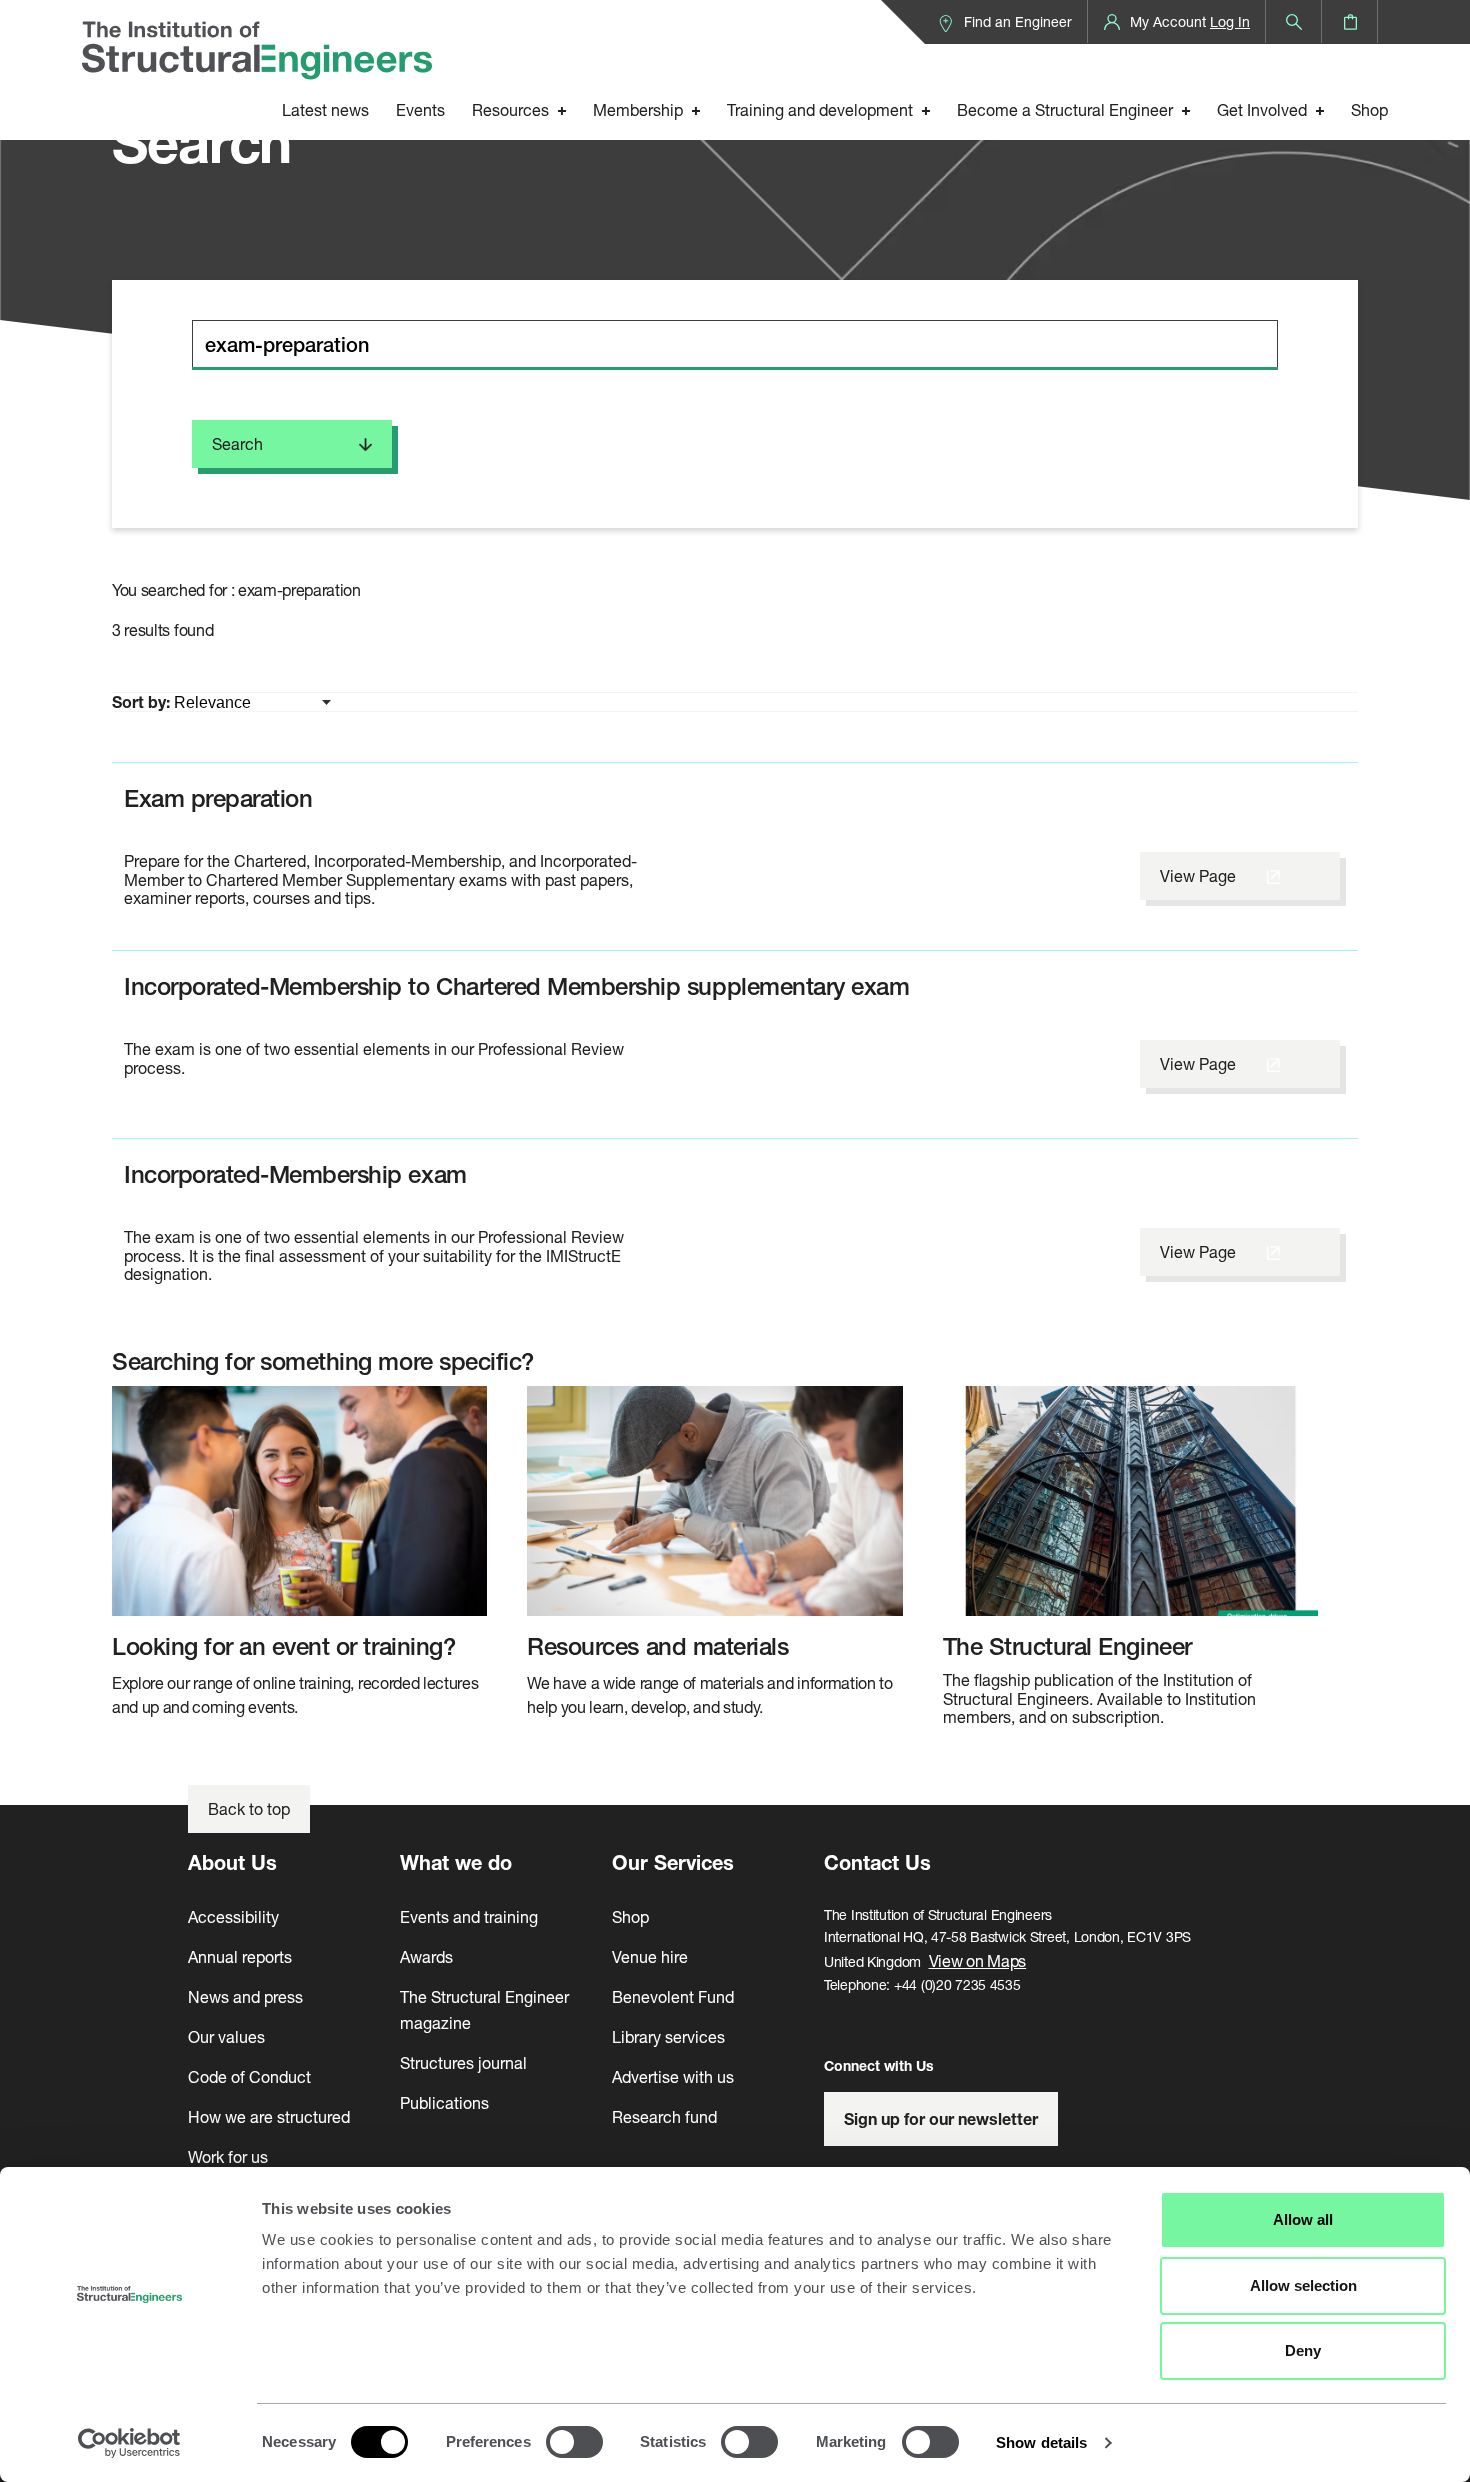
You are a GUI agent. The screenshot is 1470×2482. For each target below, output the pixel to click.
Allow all (1303, 2219)
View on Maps (978, 1960)
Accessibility (233, 1916)
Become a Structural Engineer (1065, 109)
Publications (444, 2102)
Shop (1369, 109)
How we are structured (269, 2116)
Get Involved (1262, 109)
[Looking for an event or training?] (299, 1501)
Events (420, 109)
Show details (1041, 2442)
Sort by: (143, 702)
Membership (638, 109)
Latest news (325, 109)
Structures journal (463, 2062)
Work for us (228, 2156)
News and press (245, 1996)
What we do (456, 1862)
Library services (668, 2036)
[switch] (574, 2442)
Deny (1303, 2350)
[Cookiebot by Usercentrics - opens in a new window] (129, 2443)
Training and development (820, 109)
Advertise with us (673, 2076)
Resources (510, 109)
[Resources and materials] (714, 1501)
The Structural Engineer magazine (484, 2009)
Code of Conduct (249, 2076)
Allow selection (1303, 2285)
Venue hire (650, 1956)
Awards (426, 1956)
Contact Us (877, 1862)
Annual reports (240, 1956)
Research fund (664, 2116)
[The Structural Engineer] (1130, 1501)
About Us (232, 1862)
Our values (226, 2036)
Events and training (469, 1916)
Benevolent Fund (673, 1996)
